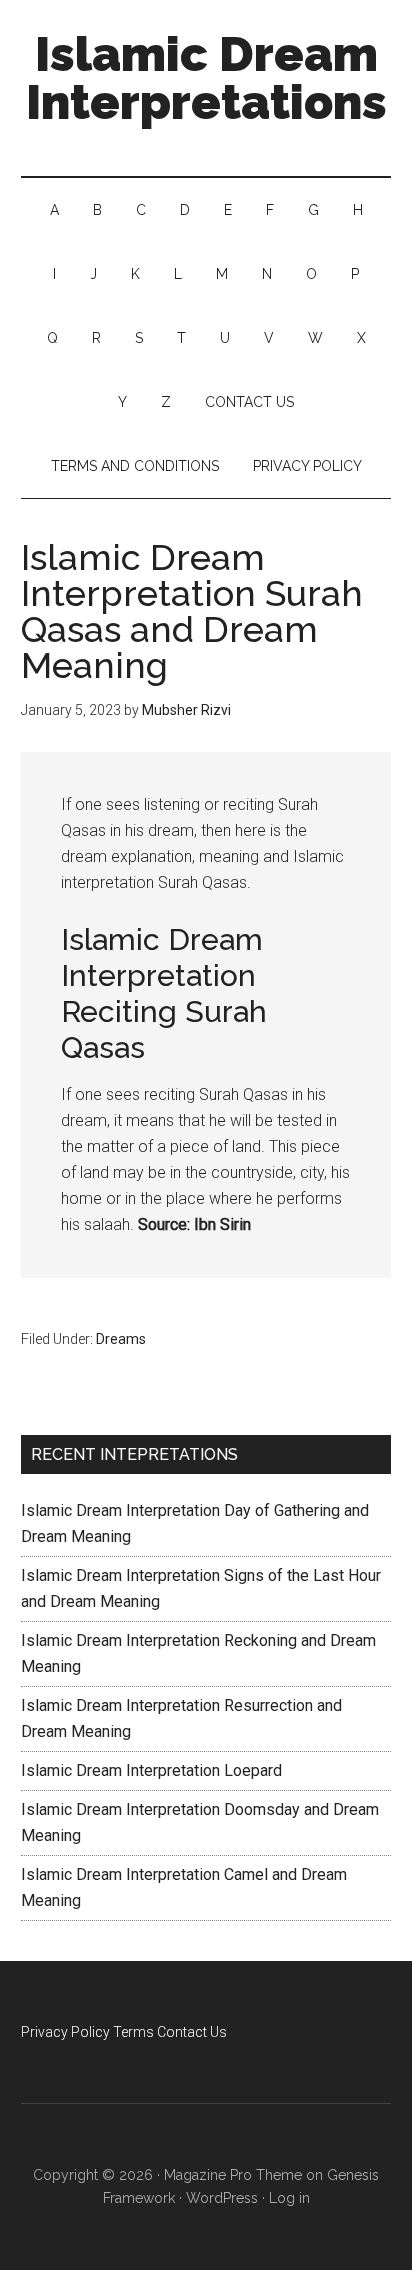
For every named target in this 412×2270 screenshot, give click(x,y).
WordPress (222, 2198)
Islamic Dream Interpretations (206, 78)
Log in (289, 2198)
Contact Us (192, 2032)
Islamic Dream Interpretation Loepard (151, 1770)
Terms (133, 2032)
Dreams (121, 1339)
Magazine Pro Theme (233, 2175)
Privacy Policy (65, 2032)
